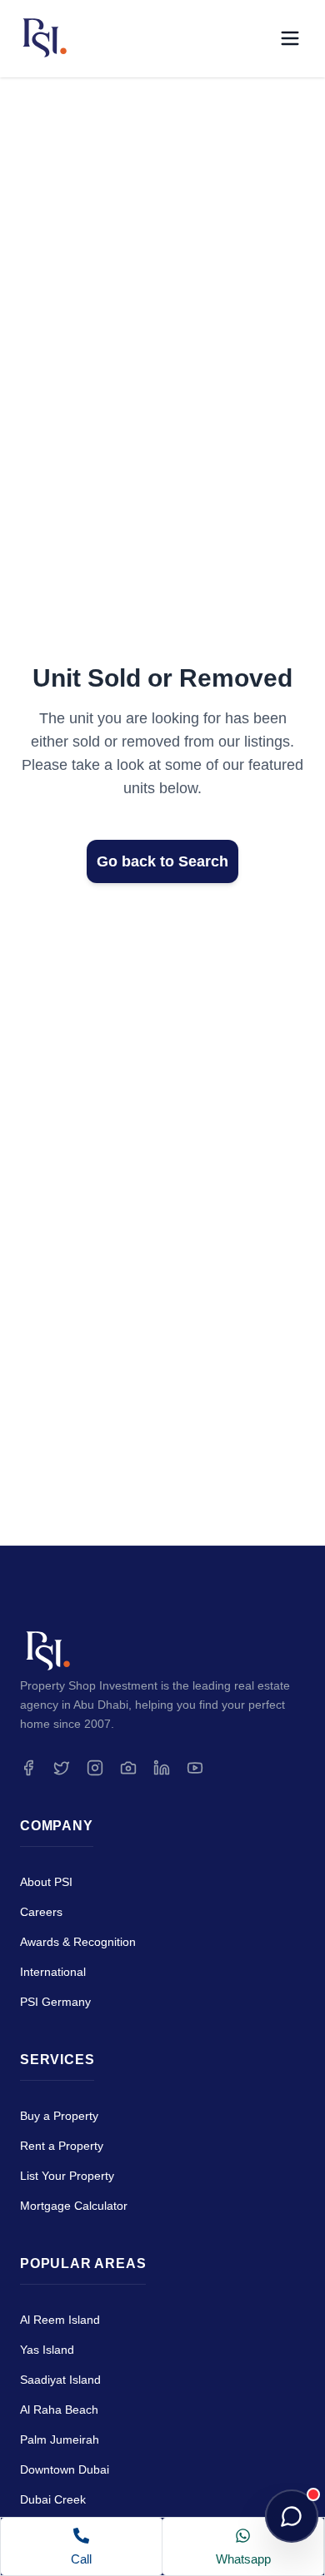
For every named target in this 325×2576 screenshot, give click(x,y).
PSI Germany (55, 2002)
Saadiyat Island (60, 2380)
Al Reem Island (60, 2320)
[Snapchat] (128, 1768)
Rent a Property (62, 2146)
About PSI (46, 1882)
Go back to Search (162, 861)
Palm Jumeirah (60, 2440)
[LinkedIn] (162, 1768)
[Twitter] (62, 1768)
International (53, 1972)
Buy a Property (59, 2116)
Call (81, 2559)
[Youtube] (195, 1768)
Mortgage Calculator (74, 2206)
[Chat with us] (292, 2516)
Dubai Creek (53, 2499)
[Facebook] (28, 1768)
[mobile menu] (290, 38)
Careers (41, 1912)
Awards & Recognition (78, 1942)
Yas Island (47, 2350)
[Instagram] (95, 1768)
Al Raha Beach (59, 2410)
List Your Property (67, 2176)
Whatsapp (243, 2559)
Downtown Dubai (65, 2469)
